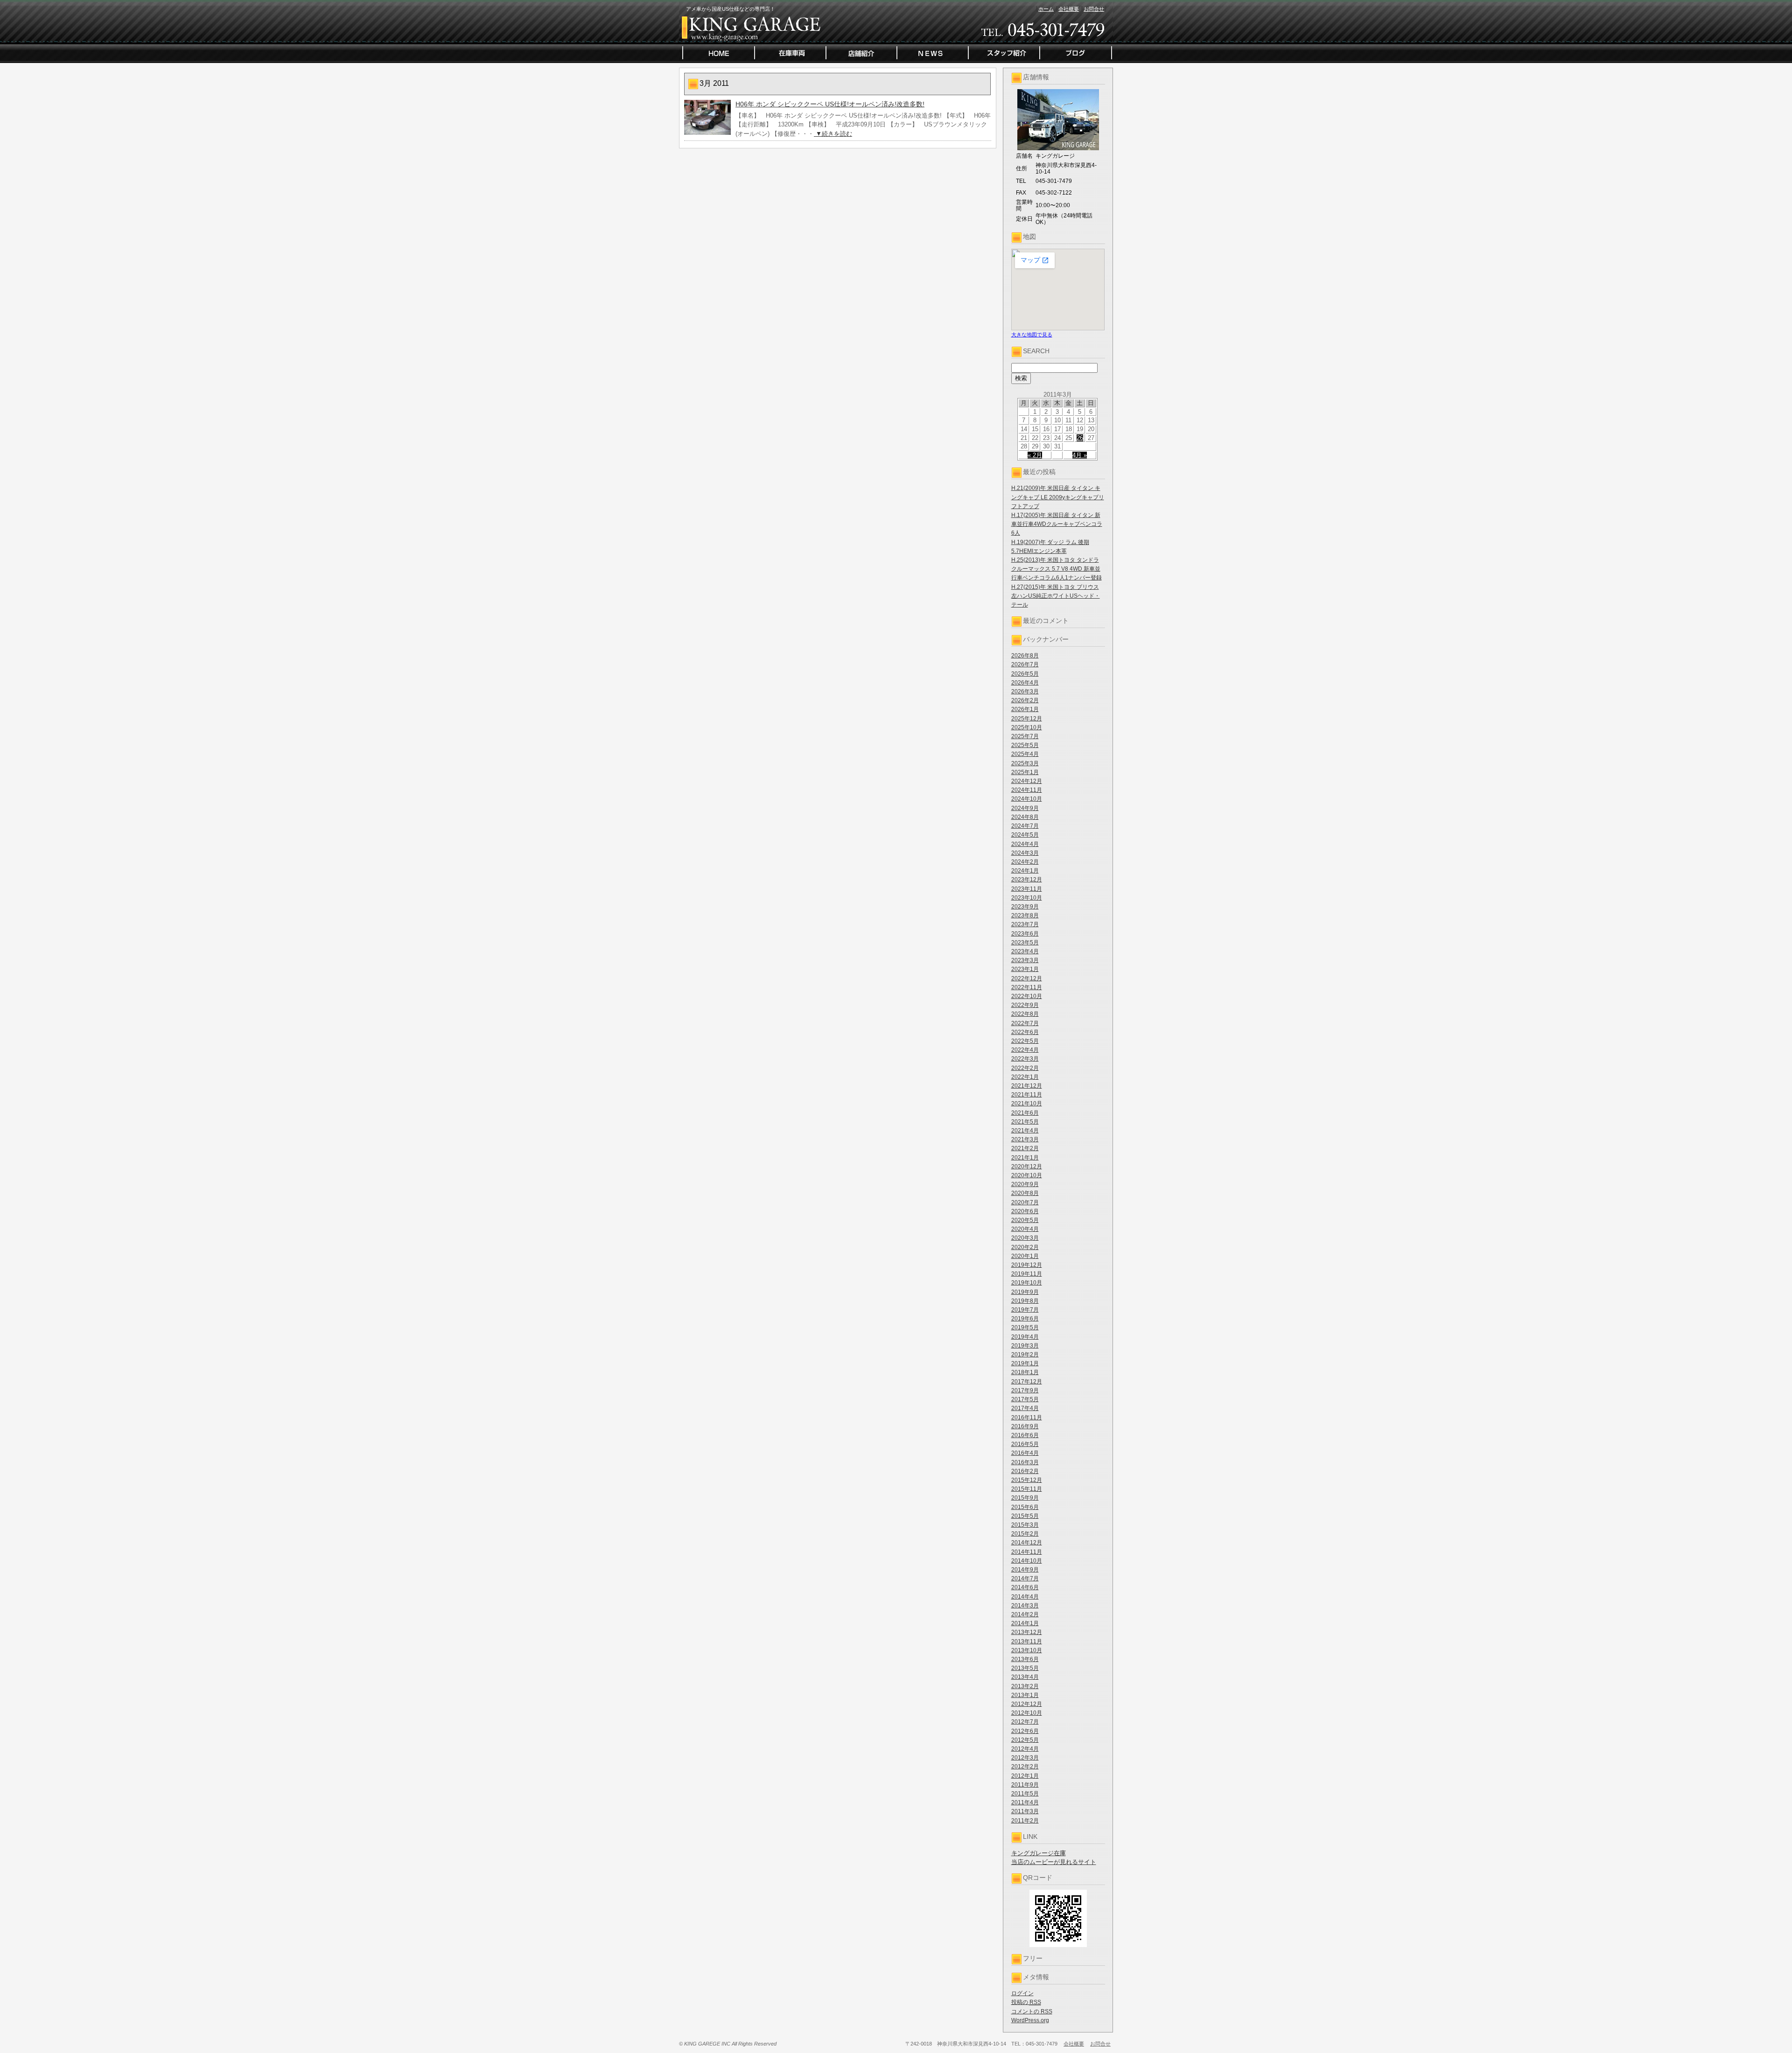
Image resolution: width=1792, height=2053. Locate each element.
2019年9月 (1025, 1292)
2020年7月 (1025, 1202)
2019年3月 (1025, 1346)
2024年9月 (1025, 808)
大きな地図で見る (1032, 335)
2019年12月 (1027, 1265)
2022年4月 (1025, 1050)
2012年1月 (1025, 1776)
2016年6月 (1025, 1435)
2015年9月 (1025, 1498)
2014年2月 (1025, 1614)
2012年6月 (1025, 1731)
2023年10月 (1027, 898)
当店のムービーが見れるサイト (1054, 1862)
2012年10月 (1027, 1713)
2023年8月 (1025, 915)
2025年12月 (1027, 719)
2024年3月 (1025, 853)
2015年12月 (1027, 1480)
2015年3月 (1025, 1525)
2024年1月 (1025, 871)
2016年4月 (1025, 1453)
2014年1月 (1025, 1623)
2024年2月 (1025, 862)
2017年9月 (1025, 1390)
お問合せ (1094, 9)
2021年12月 (1027, 1086)
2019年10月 (1027, 1283)
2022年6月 (1025, 1032)
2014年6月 (1025, 1587)
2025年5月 (1025, 745)
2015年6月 (1025, 1507)
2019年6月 (1025, 1319)
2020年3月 (1025, 1238)
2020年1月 (1025, 1256)
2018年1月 (1025, 1372)
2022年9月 (1025, 1005)
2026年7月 (1025, 664)
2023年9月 (1025, 907)
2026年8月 (1025, 656)
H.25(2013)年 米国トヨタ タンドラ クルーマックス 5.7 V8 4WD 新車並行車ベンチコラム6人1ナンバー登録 (1057, 569)
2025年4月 (1025, 754)
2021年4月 (1025, 1131)
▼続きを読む (833, 134)
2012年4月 (1025, 1749)
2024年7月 (1025, 826)
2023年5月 (1025, 943)
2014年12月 (1027, 1543)
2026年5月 (1025, 674)
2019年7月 (1025, 1310)
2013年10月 (1027, 1650)
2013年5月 (1025, 1668)
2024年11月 (1027, 790)
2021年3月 (1025, 1139)
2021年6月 (1025, 1113)
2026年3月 (1025, 691)
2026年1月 (1025, 709)
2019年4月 (1025, 1337)
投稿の (1026, 2002)
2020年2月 (1025, 1247)
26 (1080, 438)
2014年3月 (1025, 1606)
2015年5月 (1025, 1516)
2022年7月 (1025, 1023)
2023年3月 (1025, 960)
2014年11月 (1027, 1552)
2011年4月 (1025, 1802)
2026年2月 (1025, 700)
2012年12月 (1027, 1704)
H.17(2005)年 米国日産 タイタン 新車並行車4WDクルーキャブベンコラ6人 (1057, 524)
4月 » (1080, 455)
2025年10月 (1027, 727)
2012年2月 (1025, 1767)
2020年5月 (1025, 1220)
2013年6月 (1025, 1659)
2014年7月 (1025, 1578)
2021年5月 (1025, 1122)
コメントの (1032, 2011)
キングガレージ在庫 (1039, 1853)
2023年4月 (1025, 951)
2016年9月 (1025, 1426)
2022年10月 (1027, 996)
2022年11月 (1027, 987)
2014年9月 (1025, 1570)
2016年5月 (1025, 1444)
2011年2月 (1025, 1821)
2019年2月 (1025, 1355)
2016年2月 (1025, 1471)
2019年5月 (1025, 1327)
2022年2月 (1025, 1068)
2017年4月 (1025, 1408)
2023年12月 (1027, 880)
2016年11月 (1027, 1418)
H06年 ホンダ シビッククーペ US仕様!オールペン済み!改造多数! (830, 104)
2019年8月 (1025, 1301)
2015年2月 (1025, 1534)
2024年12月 (1027, 781)
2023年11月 (1027, 889)
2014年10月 (1027, 1561)
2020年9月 (1025, 1184)
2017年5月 (1025, 1399)
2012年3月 (1025, 1758)
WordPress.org (1030, 2020)
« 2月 (1035, 455)
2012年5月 (1025, 1740)
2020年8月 (1025, 1193)
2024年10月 (1027, 799)
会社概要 (1069, 9)
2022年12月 (1027, 978)
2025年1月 (1025, 772)
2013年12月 (1027, 1632)
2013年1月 (1025, 1695)
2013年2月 (1025, 1686)
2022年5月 (1025, 1041)
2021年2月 (1025, 1148)
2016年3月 (1025, 1462)
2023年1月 (1025, 969)
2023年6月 (1025, 934)
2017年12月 (1027, 1382)
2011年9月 (1025, 1785)
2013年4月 (1025, 1677)
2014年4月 (1025, 1597)
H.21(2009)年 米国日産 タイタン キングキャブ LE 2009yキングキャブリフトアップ (1058, 497)
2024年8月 (1025, 817)
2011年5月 (1025, 1794)
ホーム (1046, 9)
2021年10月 (1027, 1103)
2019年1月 (1025, 1363)
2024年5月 (1025, 835)
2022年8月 (1025, 1014)
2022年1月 (1025, 1077)
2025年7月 (1025, 736)
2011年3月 (1025, 1811)
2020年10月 (1027, 1175)
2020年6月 (1025, 1211)
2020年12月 (1027, 1166)
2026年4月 (1025, 683)
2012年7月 (1025, 1722)
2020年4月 (1025, 1229)
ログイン (1022, 1993)
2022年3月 (1025, 1059)
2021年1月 (1025, 1158)
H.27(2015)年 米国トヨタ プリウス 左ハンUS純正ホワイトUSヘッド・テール (1056, 596)
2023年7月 (1025, 924)
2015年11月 (1027, 1489)
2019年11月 (1027, 1274)
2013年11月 (1027, 1641)
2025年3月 (1025, 763)
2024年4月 (1025, 844)
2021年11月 (1027, 1095)
